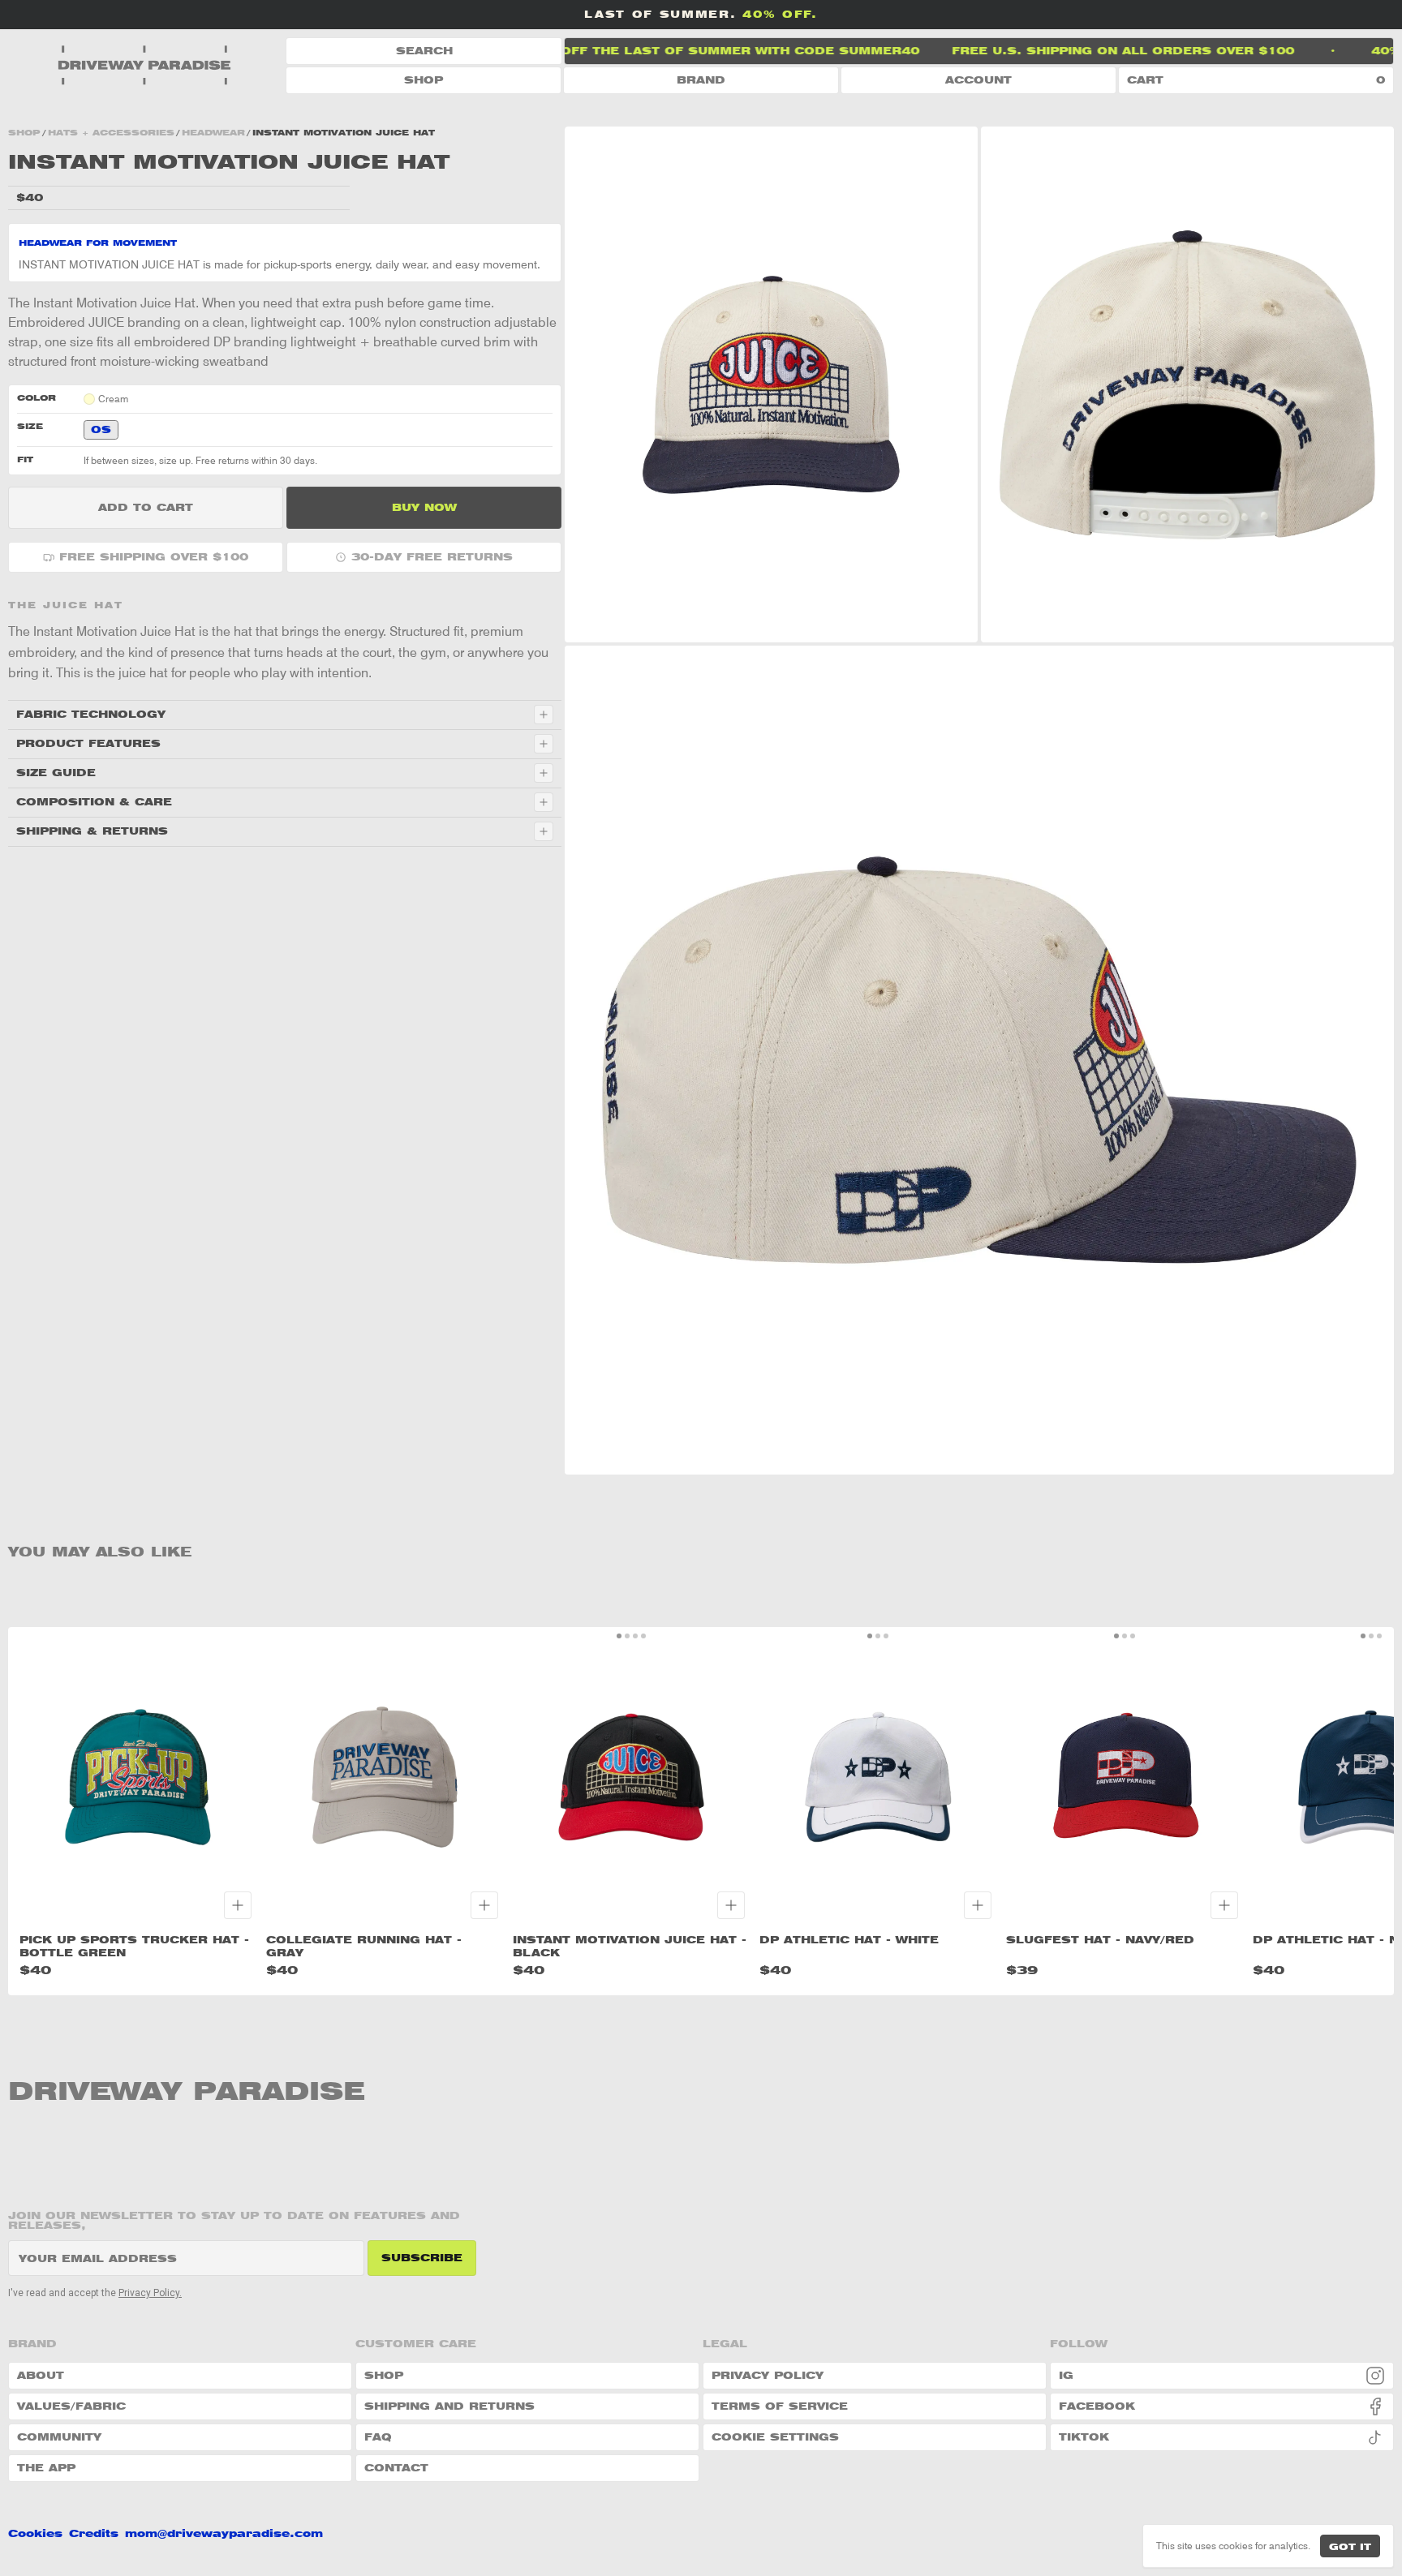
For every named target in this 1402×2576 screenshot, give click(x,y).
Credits (94, 2534)
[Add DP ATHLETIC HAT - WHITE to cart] (978, 1905)
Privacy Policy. (150, 2293)
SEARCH (424, 51)
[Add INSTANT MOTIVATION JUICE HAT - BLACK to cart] (731, 1905)
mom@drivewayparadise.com (224, 2534)
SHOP (424, 80)
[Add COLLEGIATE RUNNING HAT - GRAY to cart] (484, 1905)
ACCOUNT (978, 80)
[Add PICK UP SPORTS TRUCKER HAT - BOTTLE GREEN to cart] (238, 1905)
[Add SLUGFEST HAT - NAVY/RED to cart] (1224, 1905)
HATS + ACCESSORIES (111, 132)
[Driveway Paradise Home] (146, 66)
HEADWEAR (213, 132)
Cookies (35, 2534)
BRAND (701, 80)
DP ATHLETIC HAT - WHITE (849, 1940)
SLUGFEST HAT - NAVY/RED (1100, 1940)
